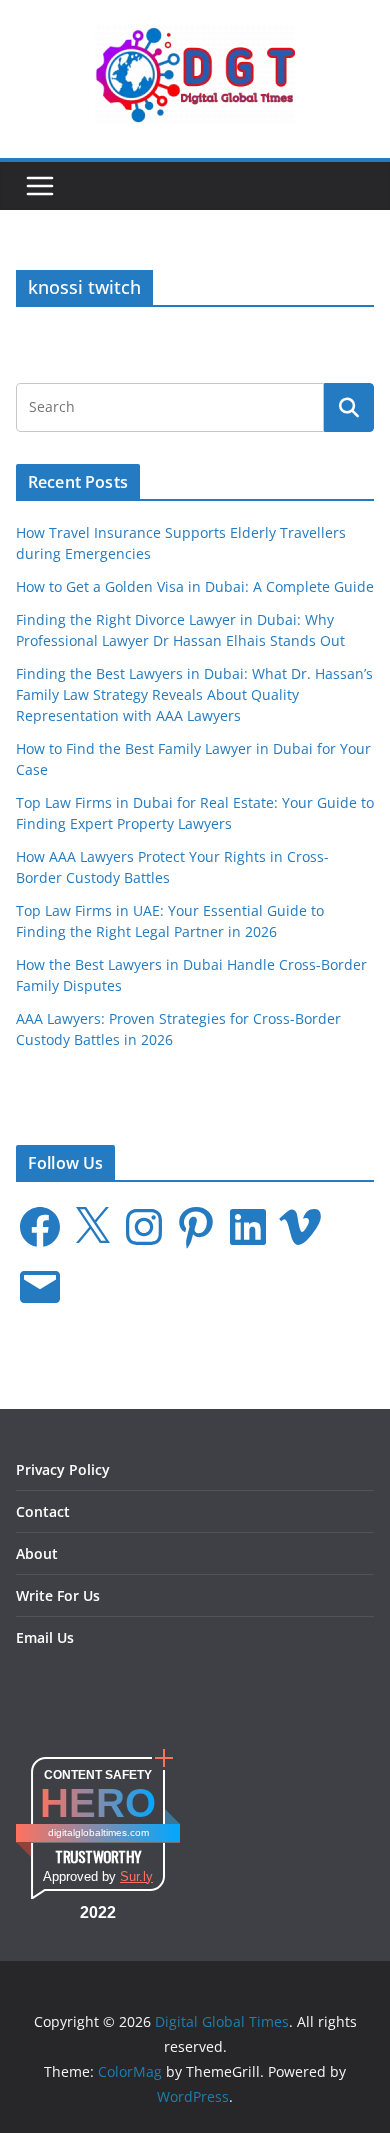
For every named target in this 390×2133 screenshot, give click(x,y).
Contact (43, 1511)
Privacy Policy (63, 1469)
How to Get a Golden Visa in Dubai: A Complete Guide (195, 586)
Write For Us (58, 1595)
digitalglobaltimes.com (98, 1832)
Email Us (45, 1637)
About (37, 1553)
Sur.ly (136, 1876)
